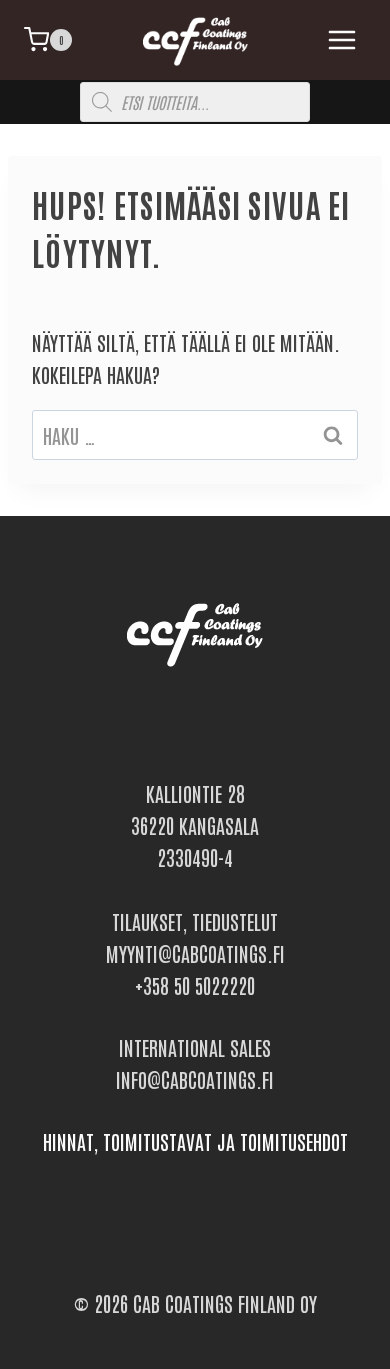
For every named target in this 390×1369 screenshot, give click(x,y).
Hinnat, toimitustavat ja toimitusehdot (195, 1141)
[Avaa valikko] (338, 39)
